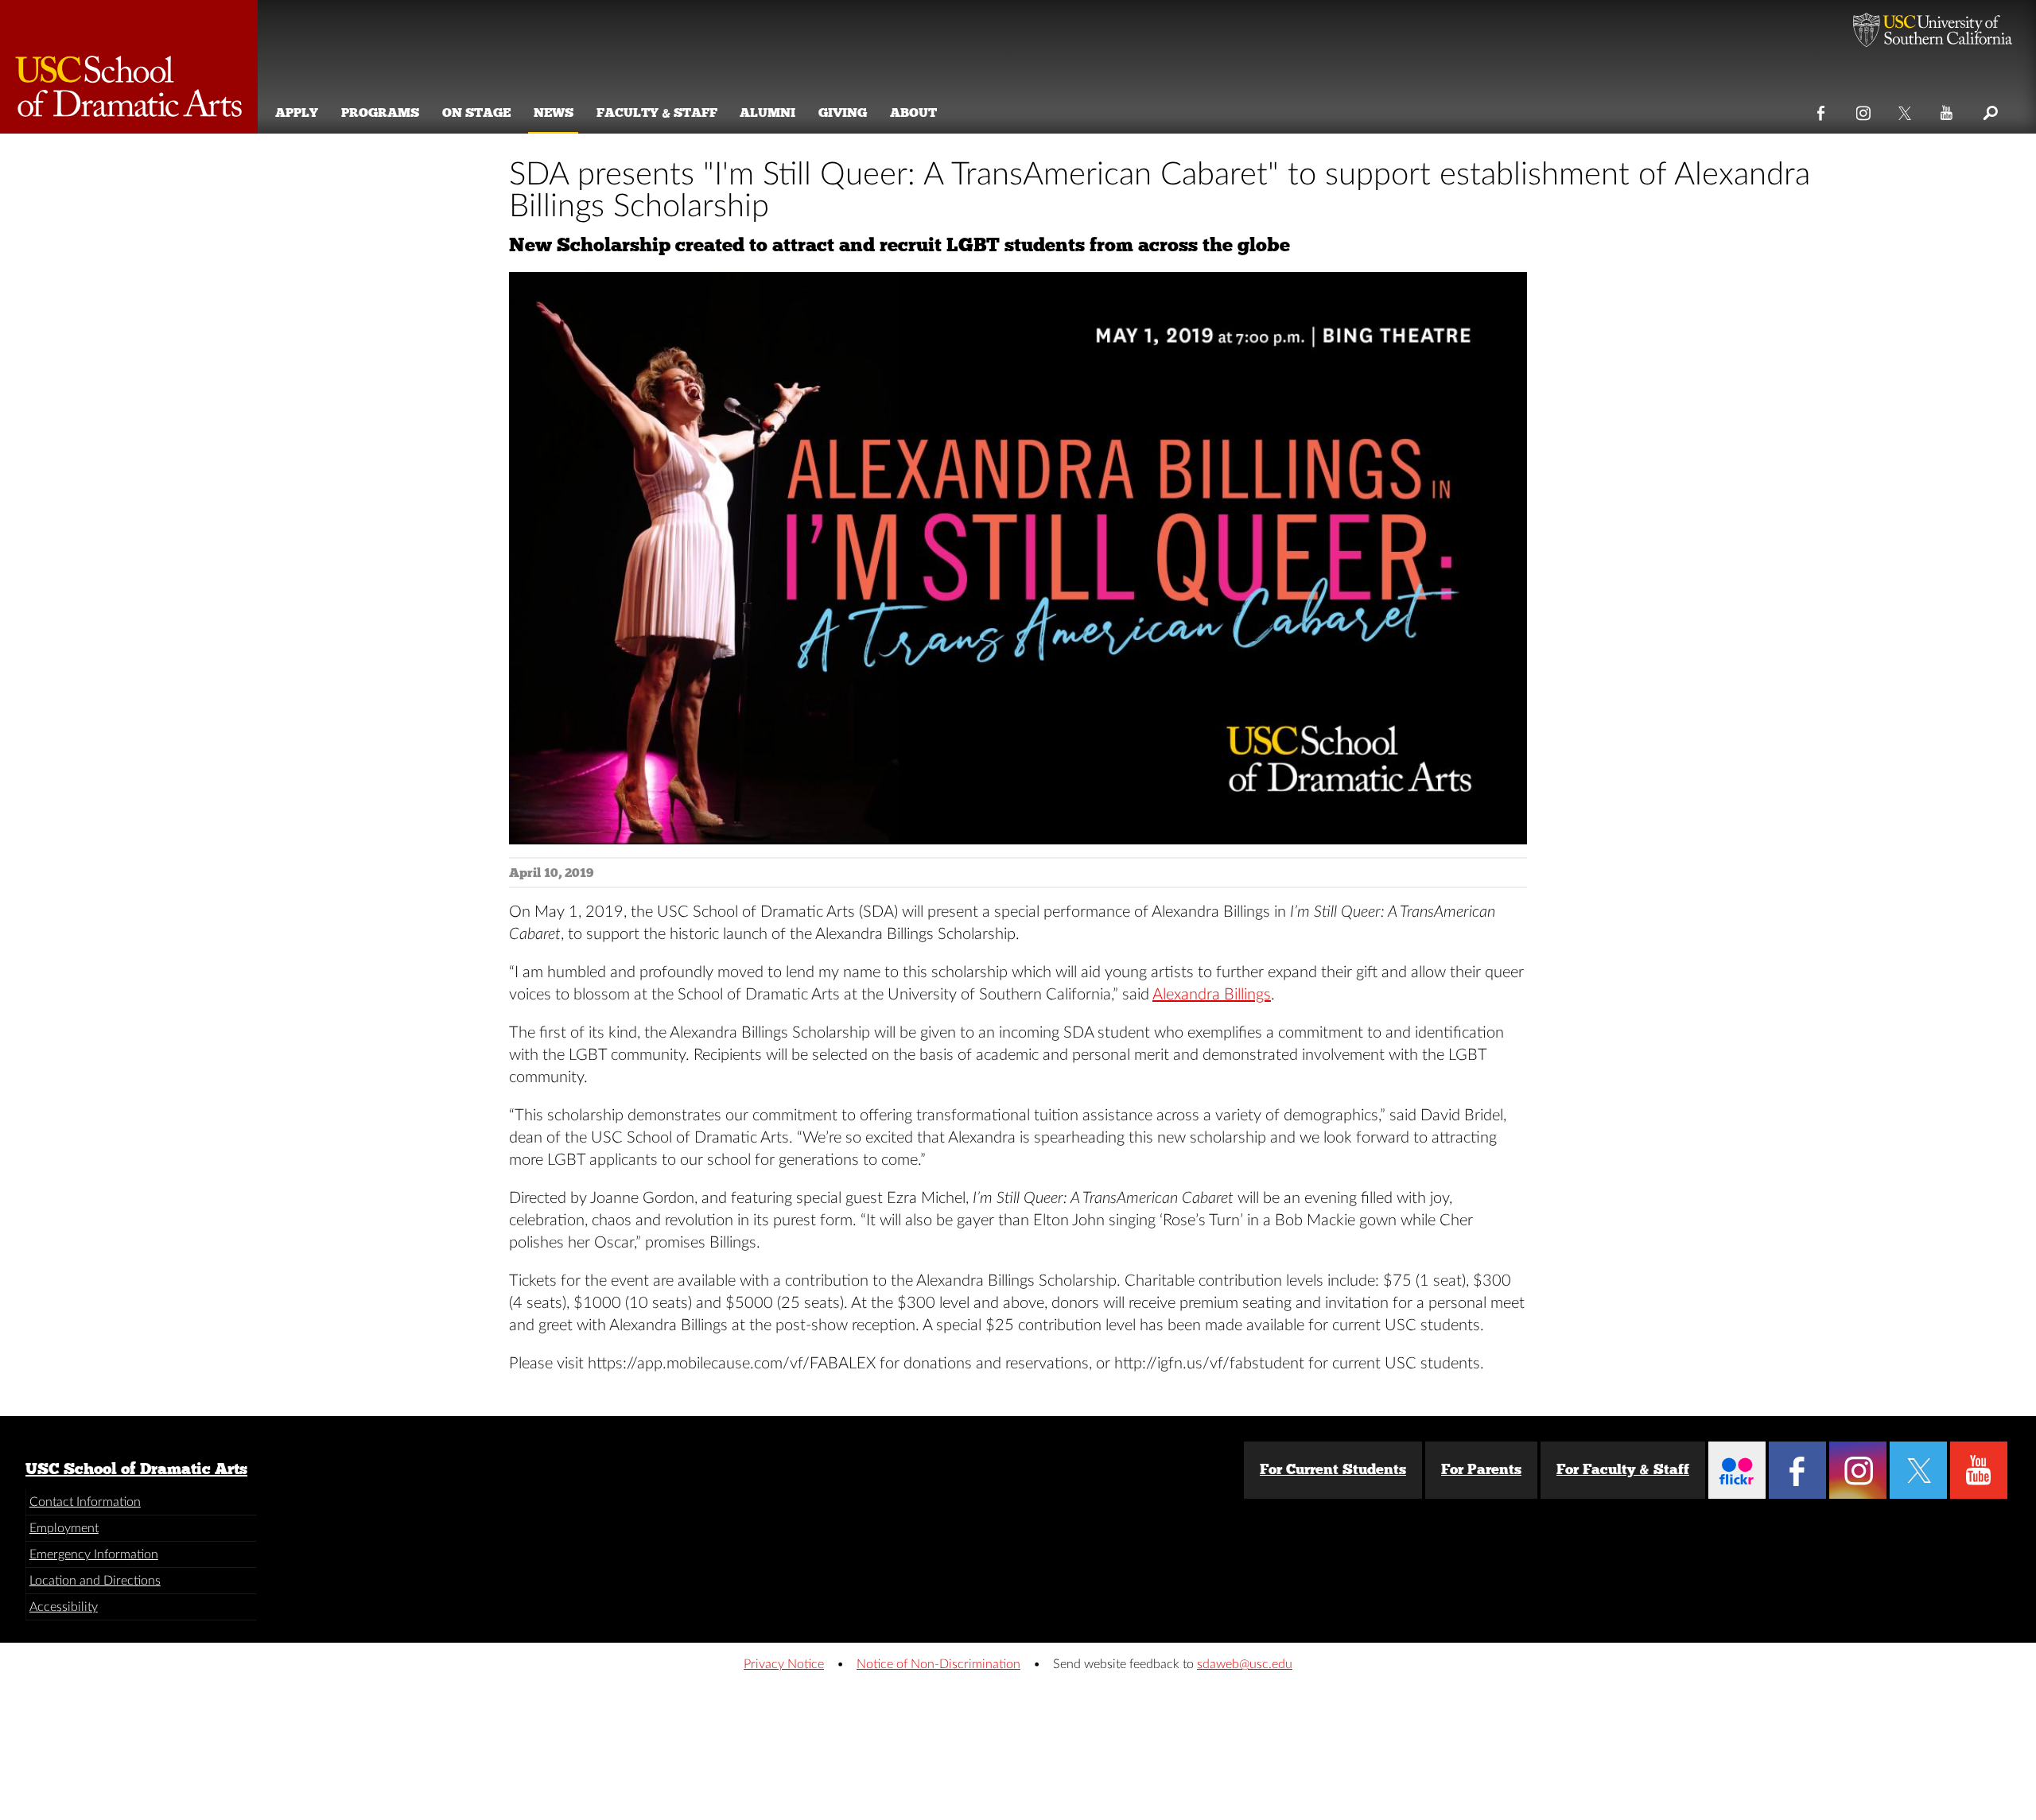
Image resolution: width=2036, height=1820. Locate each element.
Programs (380, 113)
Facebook (1822, 110)
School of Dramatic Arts (129, 67)
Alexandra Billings (1212, 995)
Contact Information (85, 1502)
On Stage (476, 113)
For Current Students (1333, 1469)
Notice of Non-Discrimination (938, 1664)
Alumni (767, 113)
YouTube (1947, 110)
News (554, 113)
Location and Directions (95, 1581)
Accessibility (64, 1607)
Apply (297, 113)
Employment (64, 1528)
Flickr (1737, 1470)
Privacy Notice (784, 1664)
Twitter (1906, 110)
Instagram (1864, 110)
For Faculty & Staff (1623, 1469)
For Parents (1481, 1469)
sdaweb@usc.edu (1245, 1664)
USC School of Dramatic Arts (136, 1469)
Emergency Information (94, 1554)
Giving (843, 113)
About (913, 113)
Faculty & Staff (657, 113)
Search (1989, 110)
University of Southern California (1933, 32)
